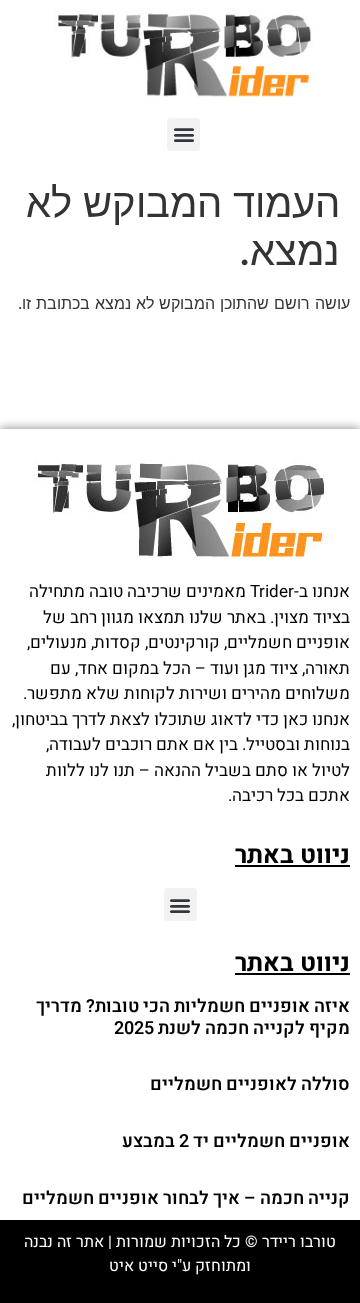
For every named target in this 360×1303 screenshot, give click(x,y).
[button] (183, 134)
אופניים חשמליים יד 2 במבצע (236, 1141)
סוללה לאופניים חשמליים (250, 1084)
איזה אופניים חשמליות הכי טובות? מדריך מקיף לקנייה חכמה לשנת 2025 (193, 1017)
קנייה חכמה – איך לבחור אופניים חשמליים (186, 1198)
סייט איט (138, 1266)
